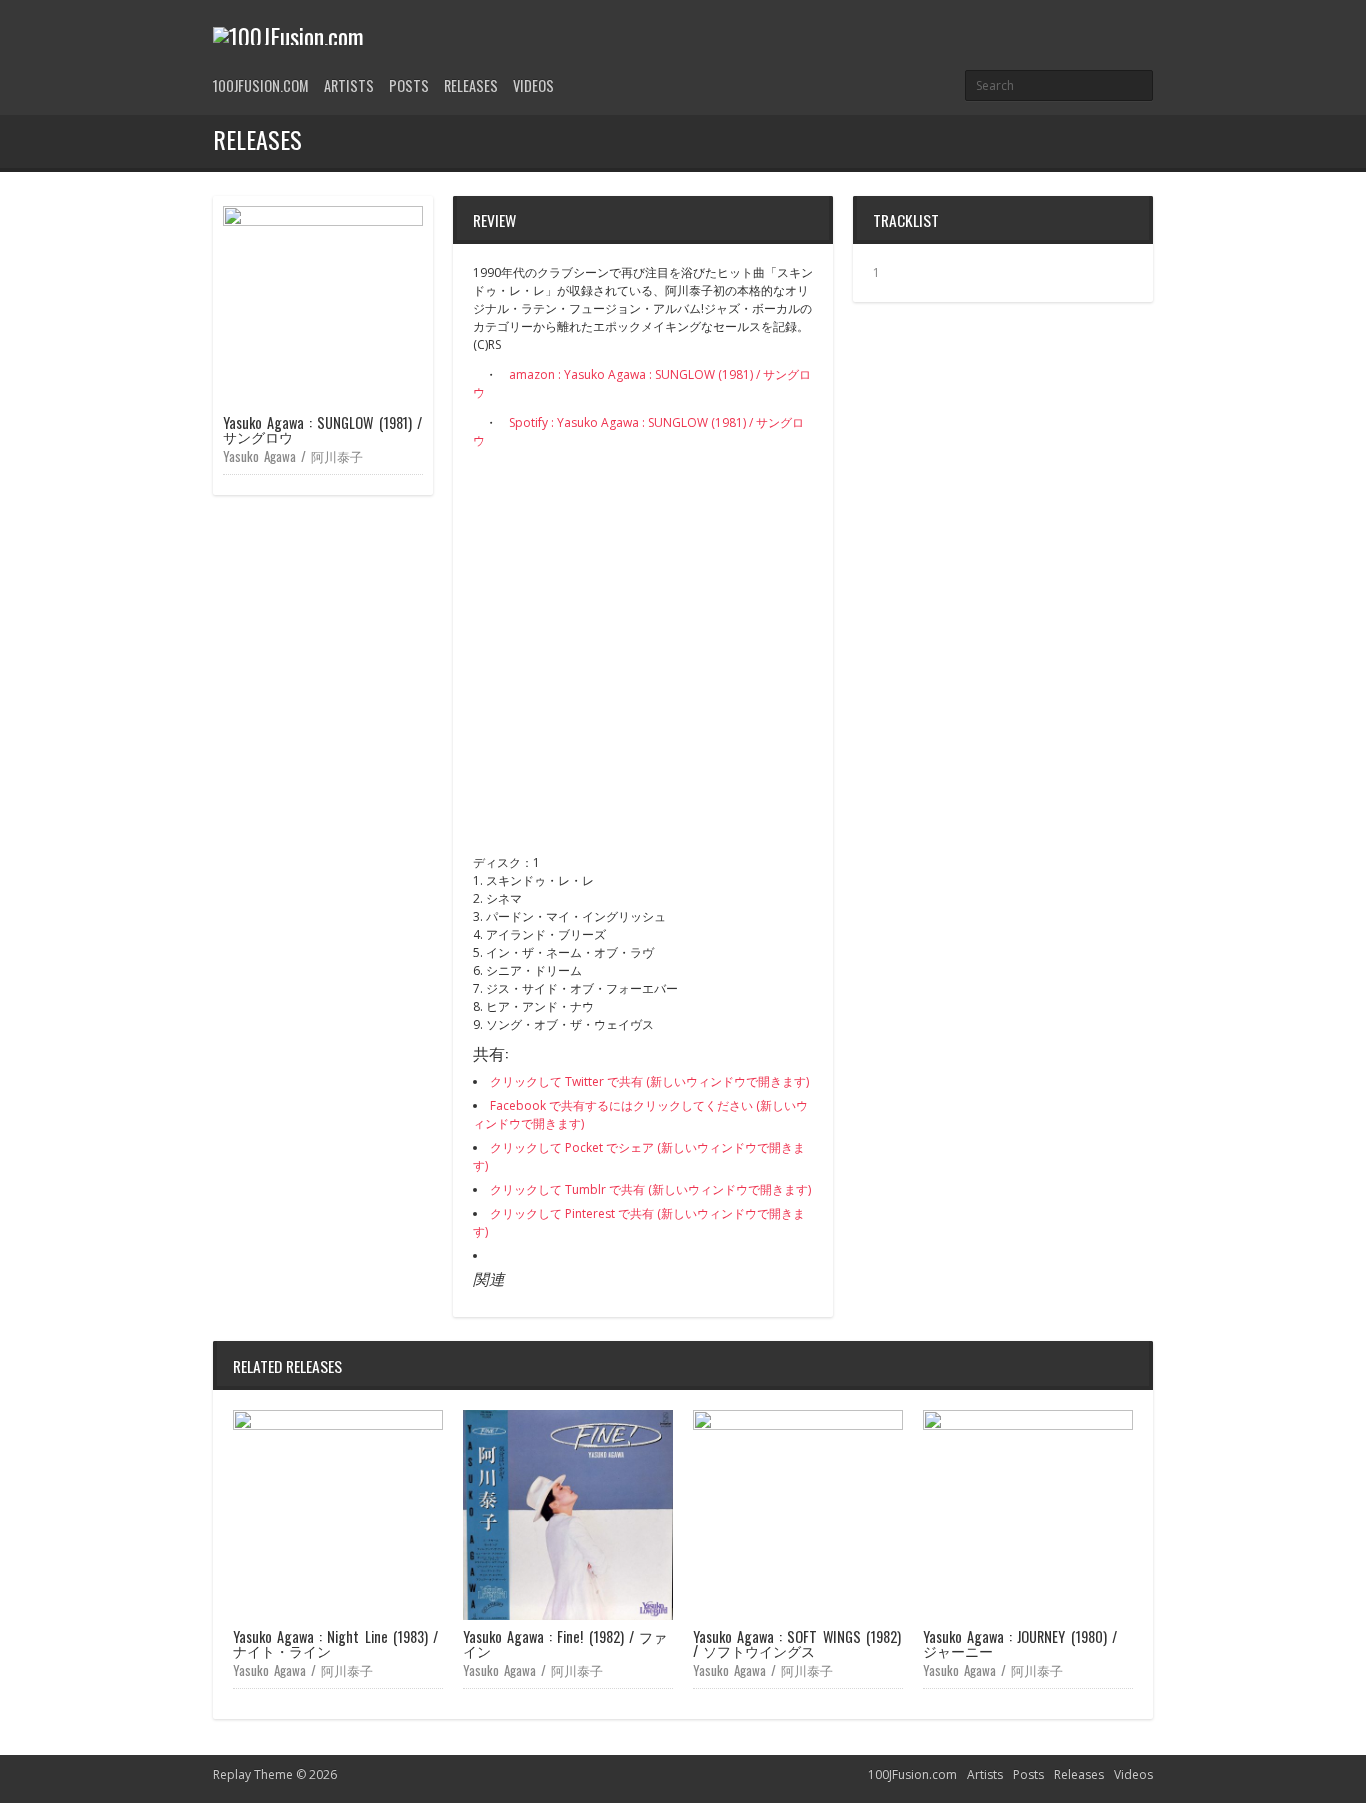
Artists (349, 85)
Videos (533, 85)
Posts (409, 85)
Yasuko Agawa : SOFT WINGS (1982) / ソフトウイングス (797, 1643)
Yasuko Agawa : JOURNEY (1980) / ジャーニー (1020, 1643)
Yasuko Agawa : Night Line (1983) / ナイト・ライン (335, 1643)
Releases (471, 85)
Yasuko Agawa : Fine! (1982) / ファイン (565, 1643)
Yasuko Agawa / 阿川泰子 (293, 456)
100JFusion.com (261, 85)
